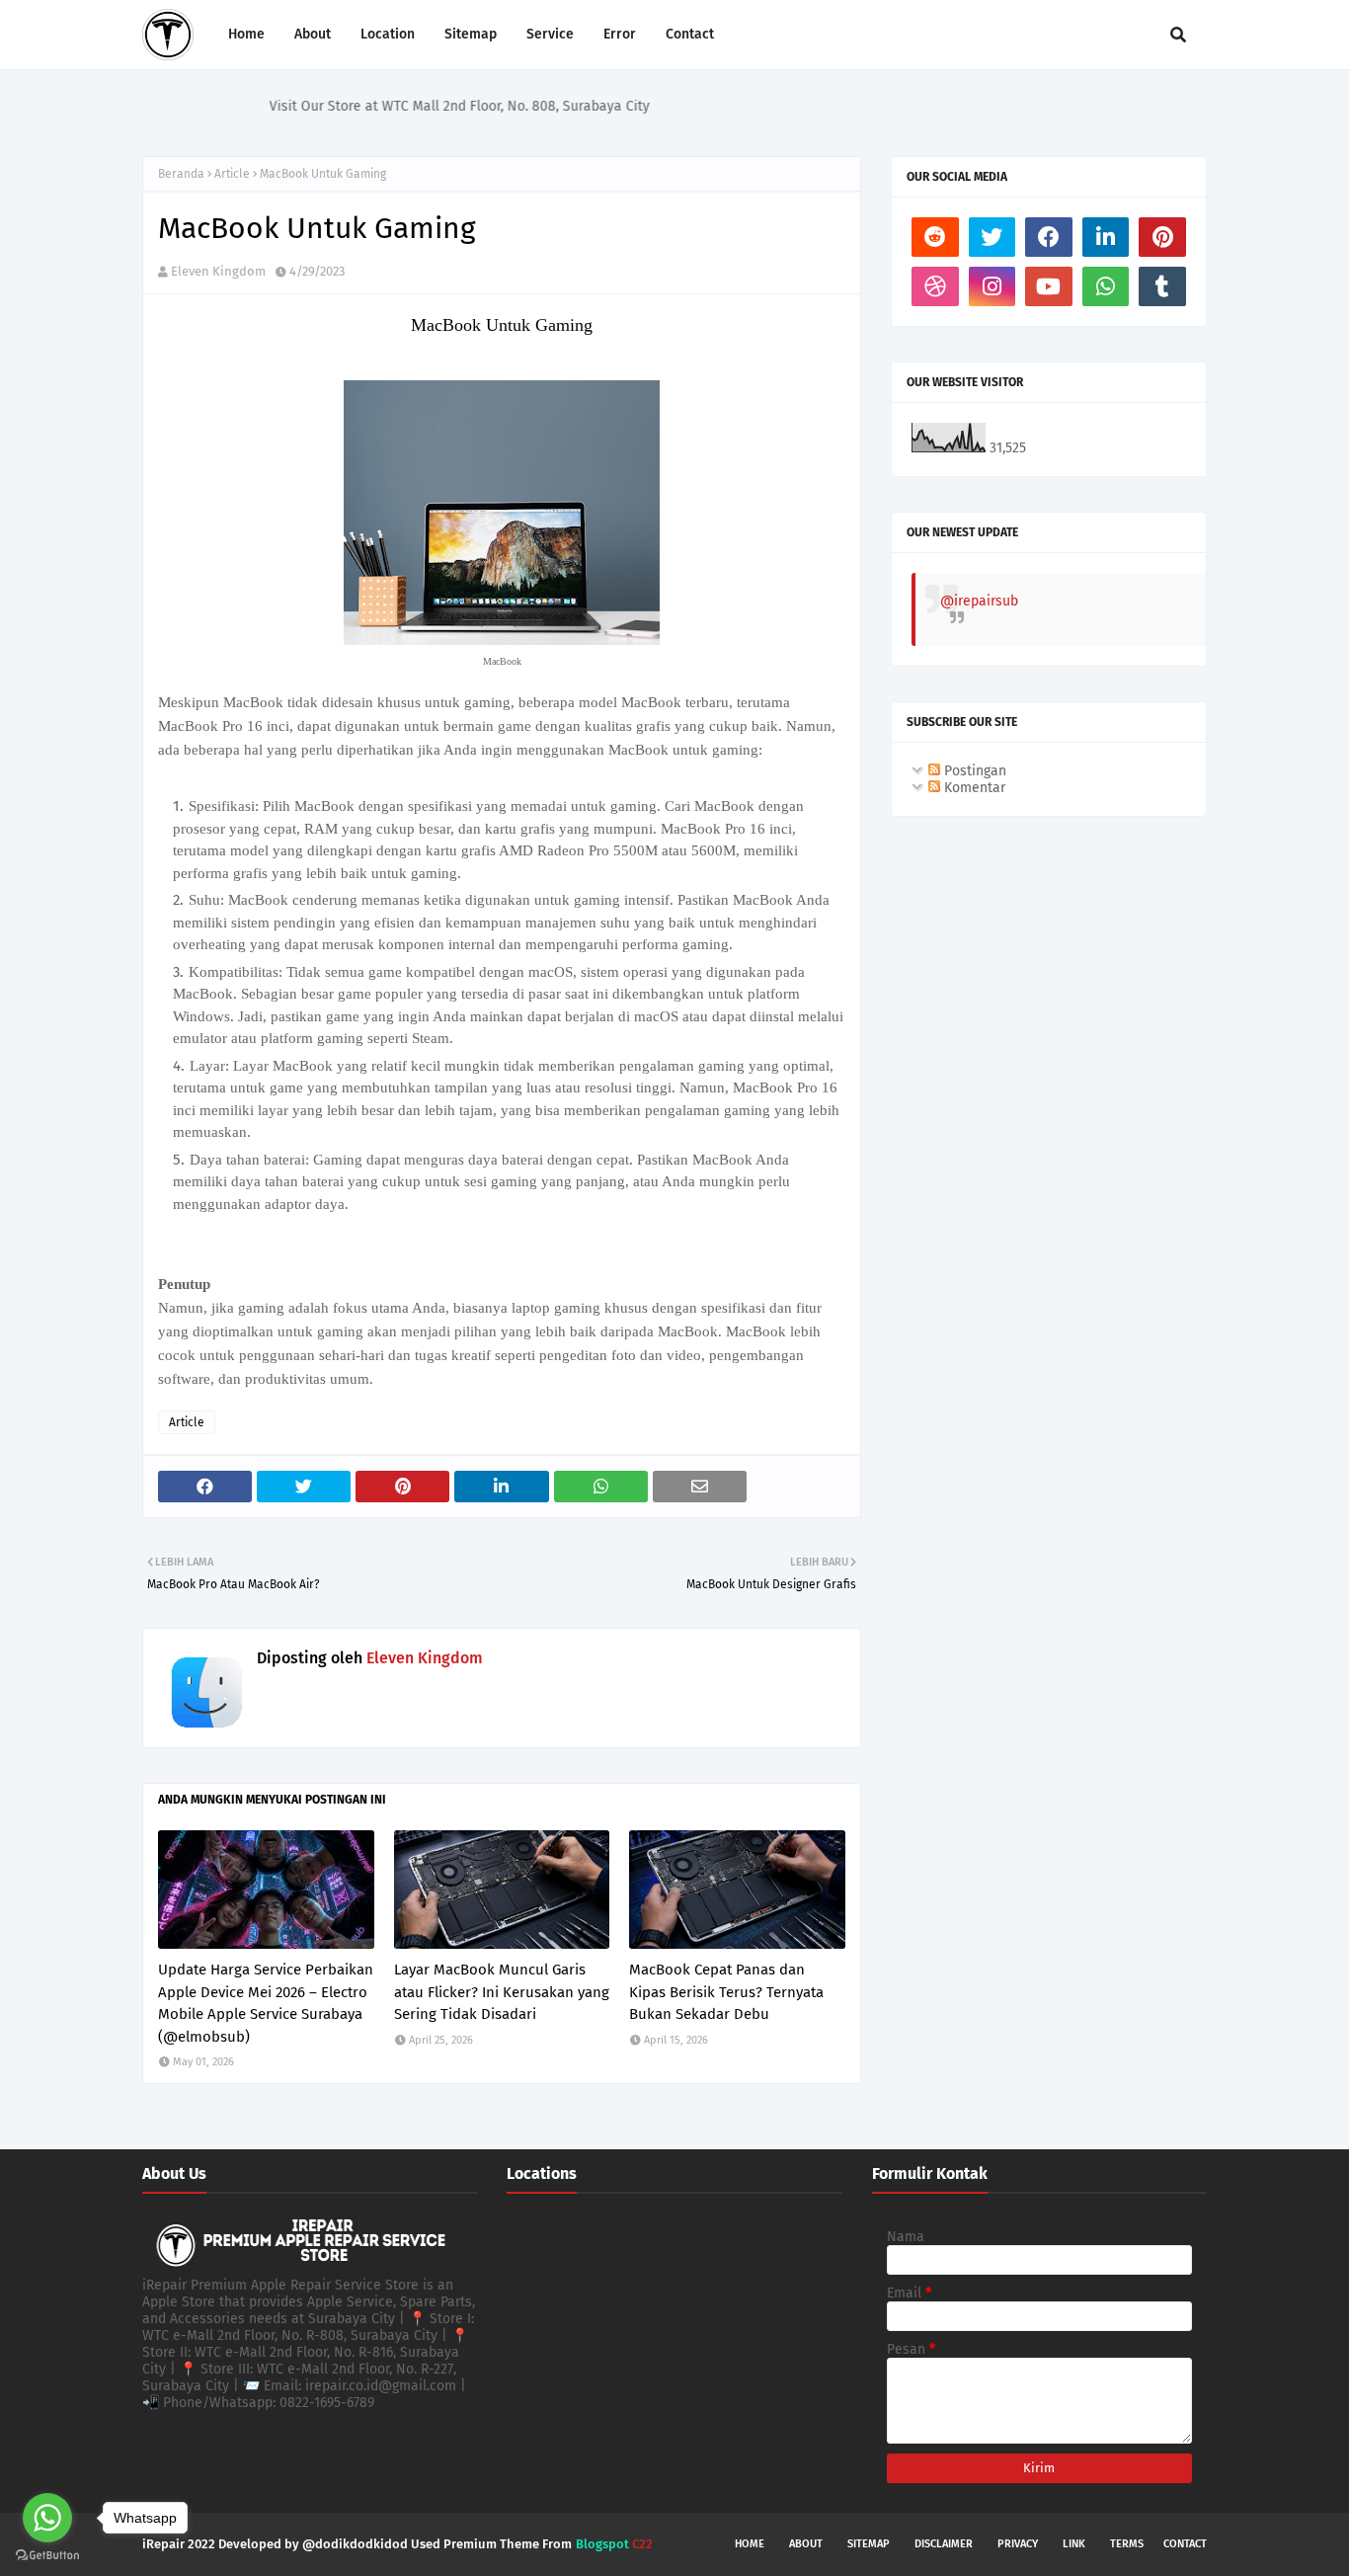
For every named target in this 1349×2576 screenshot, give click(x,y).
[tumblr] (1162, 286)
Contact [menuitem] (690, 34)
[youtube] (1049, 286)
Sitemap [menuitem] (471, 34)
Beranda (181, 174)
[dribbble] (935, 286)
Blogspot (602, 2544)
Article (232, 174)
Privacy (1018, 2544)
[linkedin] (1106, 237)
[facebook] (1049, 237)
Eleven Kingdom (218, 271)
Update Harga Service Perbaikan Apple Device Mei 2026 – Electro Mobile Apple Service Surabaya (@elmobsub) (266, 2003)
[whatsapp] (1106, 286)
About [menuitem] (313, 34)
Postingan (973, 771)
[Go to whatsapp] (47, 2518)
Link (1074, 2544)
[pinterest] (1162, 237)
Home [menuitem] (246, 34)
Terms (1127, 2544)
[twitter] (992, 237)
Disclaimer (944, 2544)
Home (750, 2544)
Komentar (973, 788)
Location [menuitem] (388, 34)
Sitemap (869, 2544)
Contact (1185, 2544)
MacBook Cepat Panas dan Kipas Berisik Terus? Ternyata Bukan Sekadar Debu (726, 1992)
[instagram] (992, 286)
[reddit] (935, 237)
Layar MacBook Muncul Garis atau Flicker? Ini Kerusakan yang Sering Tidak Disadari (502, 1992)
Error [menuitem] (620, 34)
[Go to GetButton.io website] (47, 2556)
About (806, 2544)
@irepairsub (979, 601)
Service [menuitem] (550, 34)
